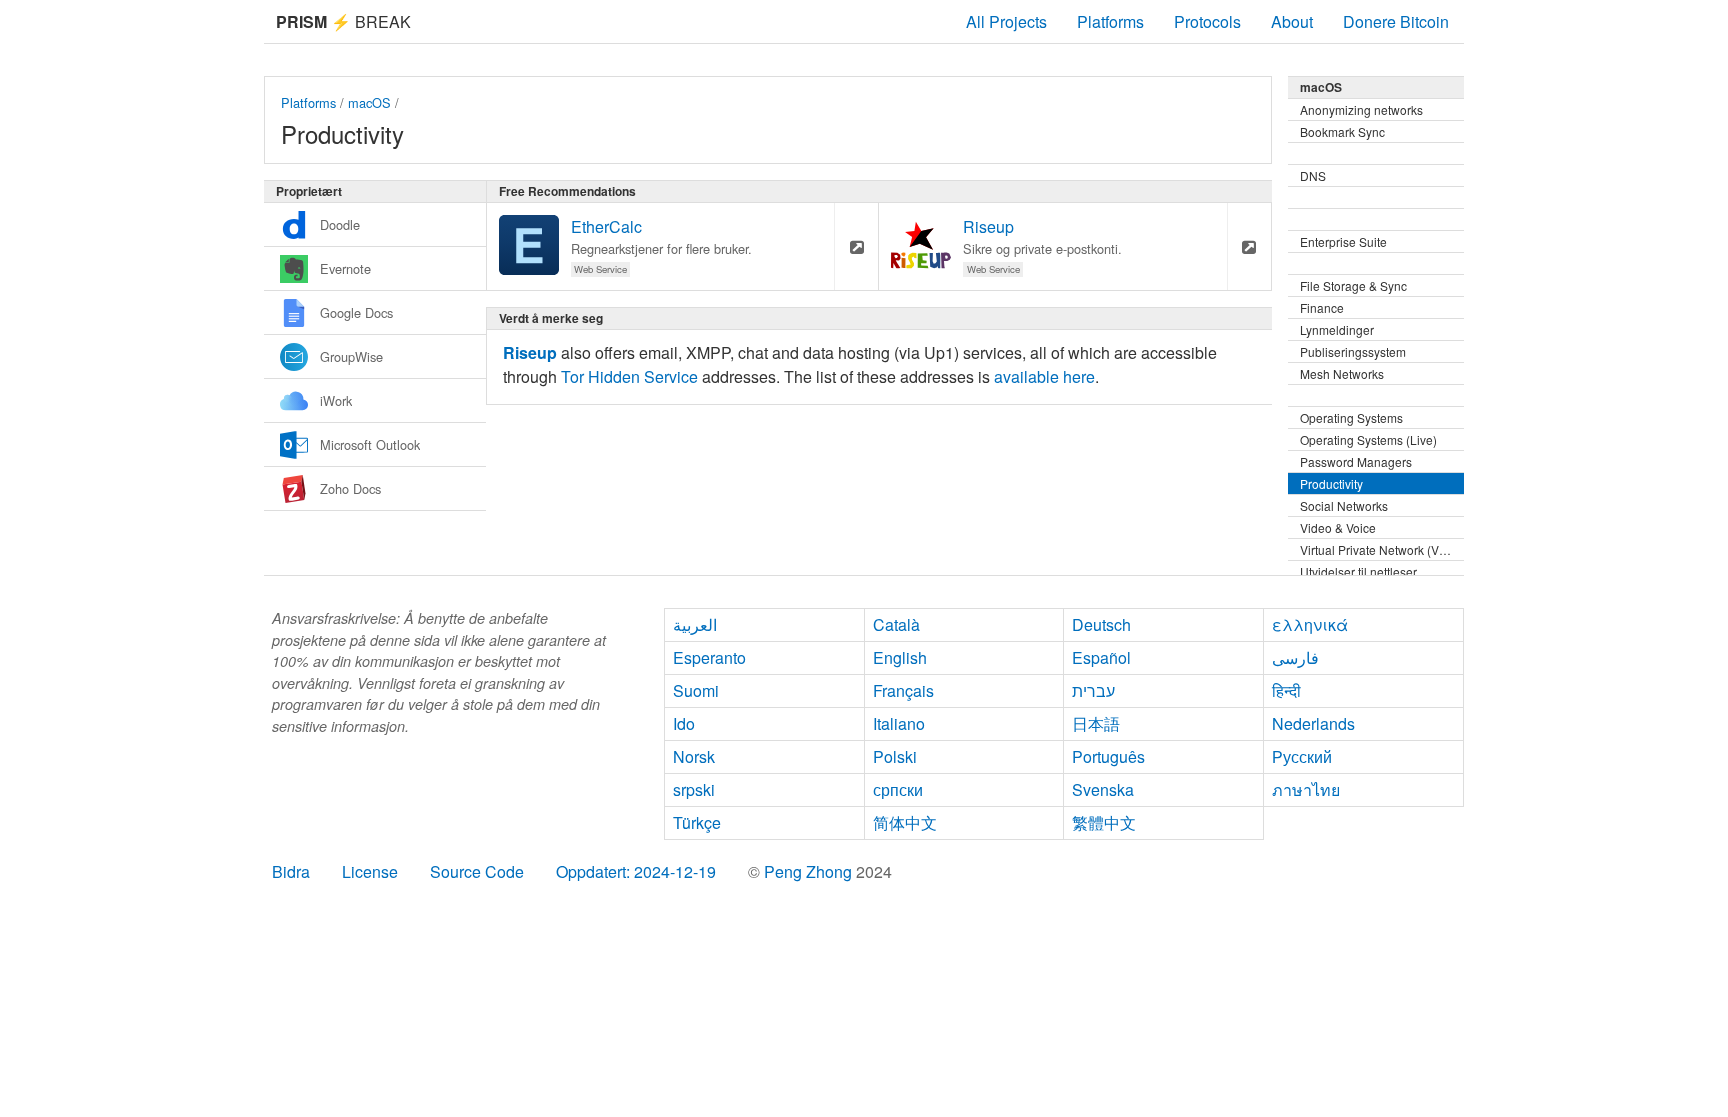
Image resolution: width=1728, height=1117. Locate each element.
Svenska (1103, 789)
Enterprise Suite (1343, 241)
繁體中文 (1104, 822)
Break (343, 21)
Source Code (477, 871)
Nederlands (1313, 723)
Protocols (1207, 21)
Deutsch (1101, 624)
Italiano (899, 723)
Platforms (1110, 21)
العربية (695, 624)
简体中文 (905, 822)
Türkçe (697, 822)
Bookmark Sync (1342, 131)
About (1292, 21)
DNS (1313, 175)
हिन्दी (1286, 690)
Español (1101, 657)
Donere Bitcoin (1396, 21)
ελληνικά (1310, 624)
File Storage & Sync (1353, 285)
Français (903, 690)
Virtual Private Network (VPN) (1380, 549)
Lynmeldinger (1337, 329)
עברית (1093, 690)
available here (1044, 376)
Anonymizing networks (1361, 109)
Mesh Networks (1342, 373)
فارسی (1295, 657)
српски (898, 789)
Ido (684, 723)
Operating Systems (1351, 417)
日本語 (1096, 723)
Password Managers (1356, 461)
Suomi (696, 690)
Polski (895, 756)
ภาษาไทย (1306, 789)
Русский (1302, 756)
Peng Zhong (810, 871)
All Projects (1006, 21)
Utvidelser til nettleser (1358, 571)
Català (896, 624)
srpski (694, 789)
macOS (369, 102)
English (900, 657)
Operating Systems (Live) (1368, 439)
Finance (1322, 307)
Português (1108, 756)
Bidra (291, 871)
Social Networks (1344, 505)
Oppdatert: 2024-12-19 (636, 871)
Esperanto (709, 657)
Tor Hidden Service (629, 376)
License (370, 871)
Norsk (694, 756)
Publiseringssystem (1353, 351)
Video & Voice (1338, 527)
